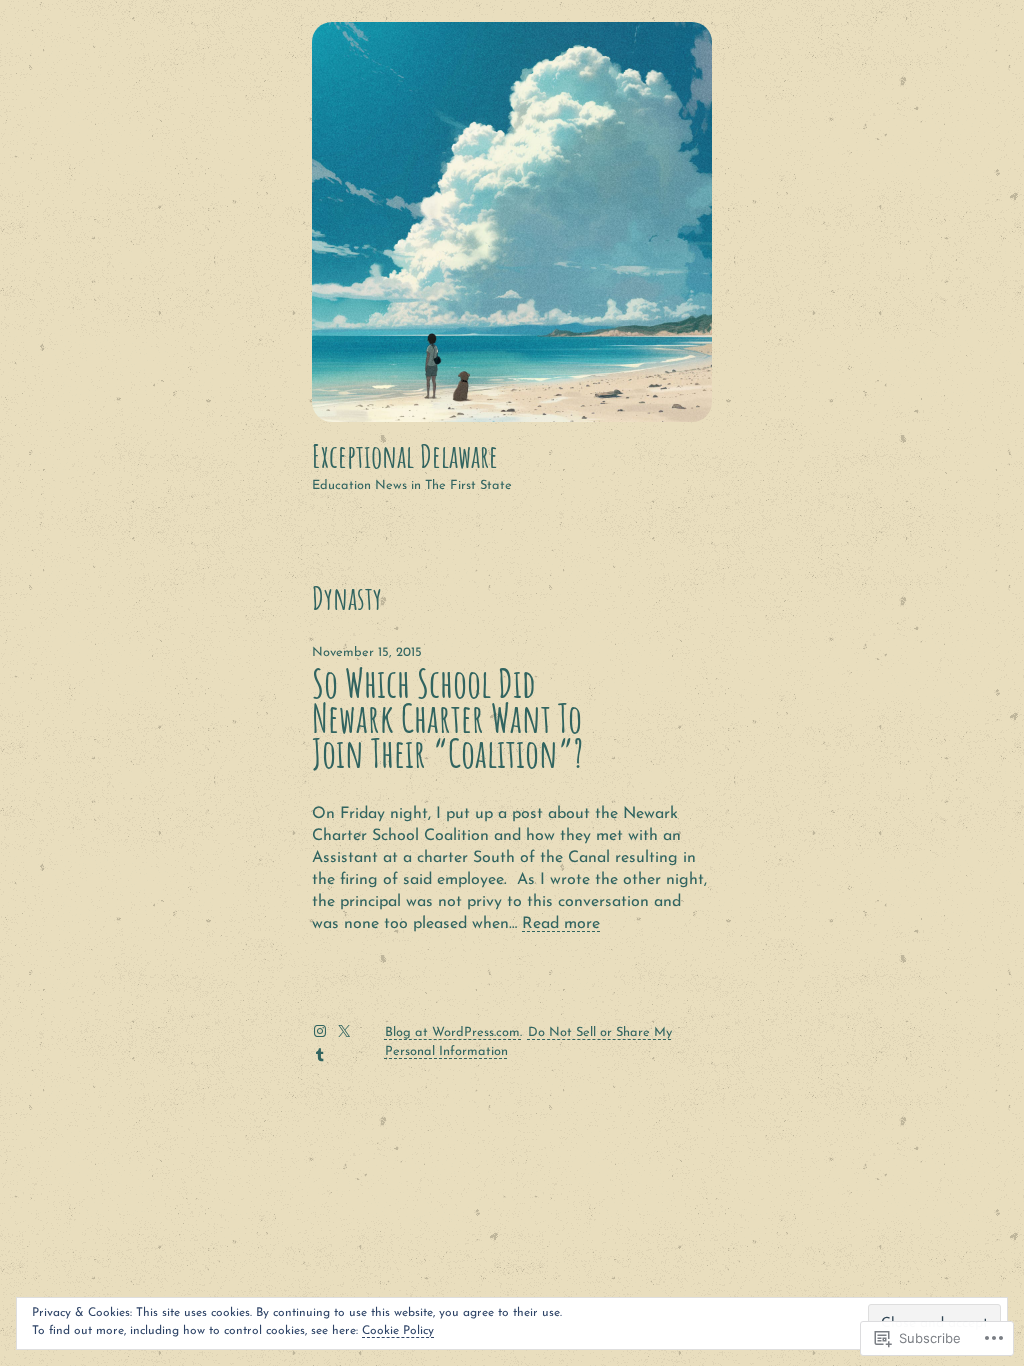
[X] (344, 1031)
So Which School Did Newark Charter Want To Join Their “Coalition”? (447, 718)
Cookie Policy (398, 1331)
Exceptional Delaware (405, 456)
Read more (561, 924)
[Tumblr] (320, 1055)
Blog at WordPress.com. (453, 1032)
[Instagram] (320, 1031)
